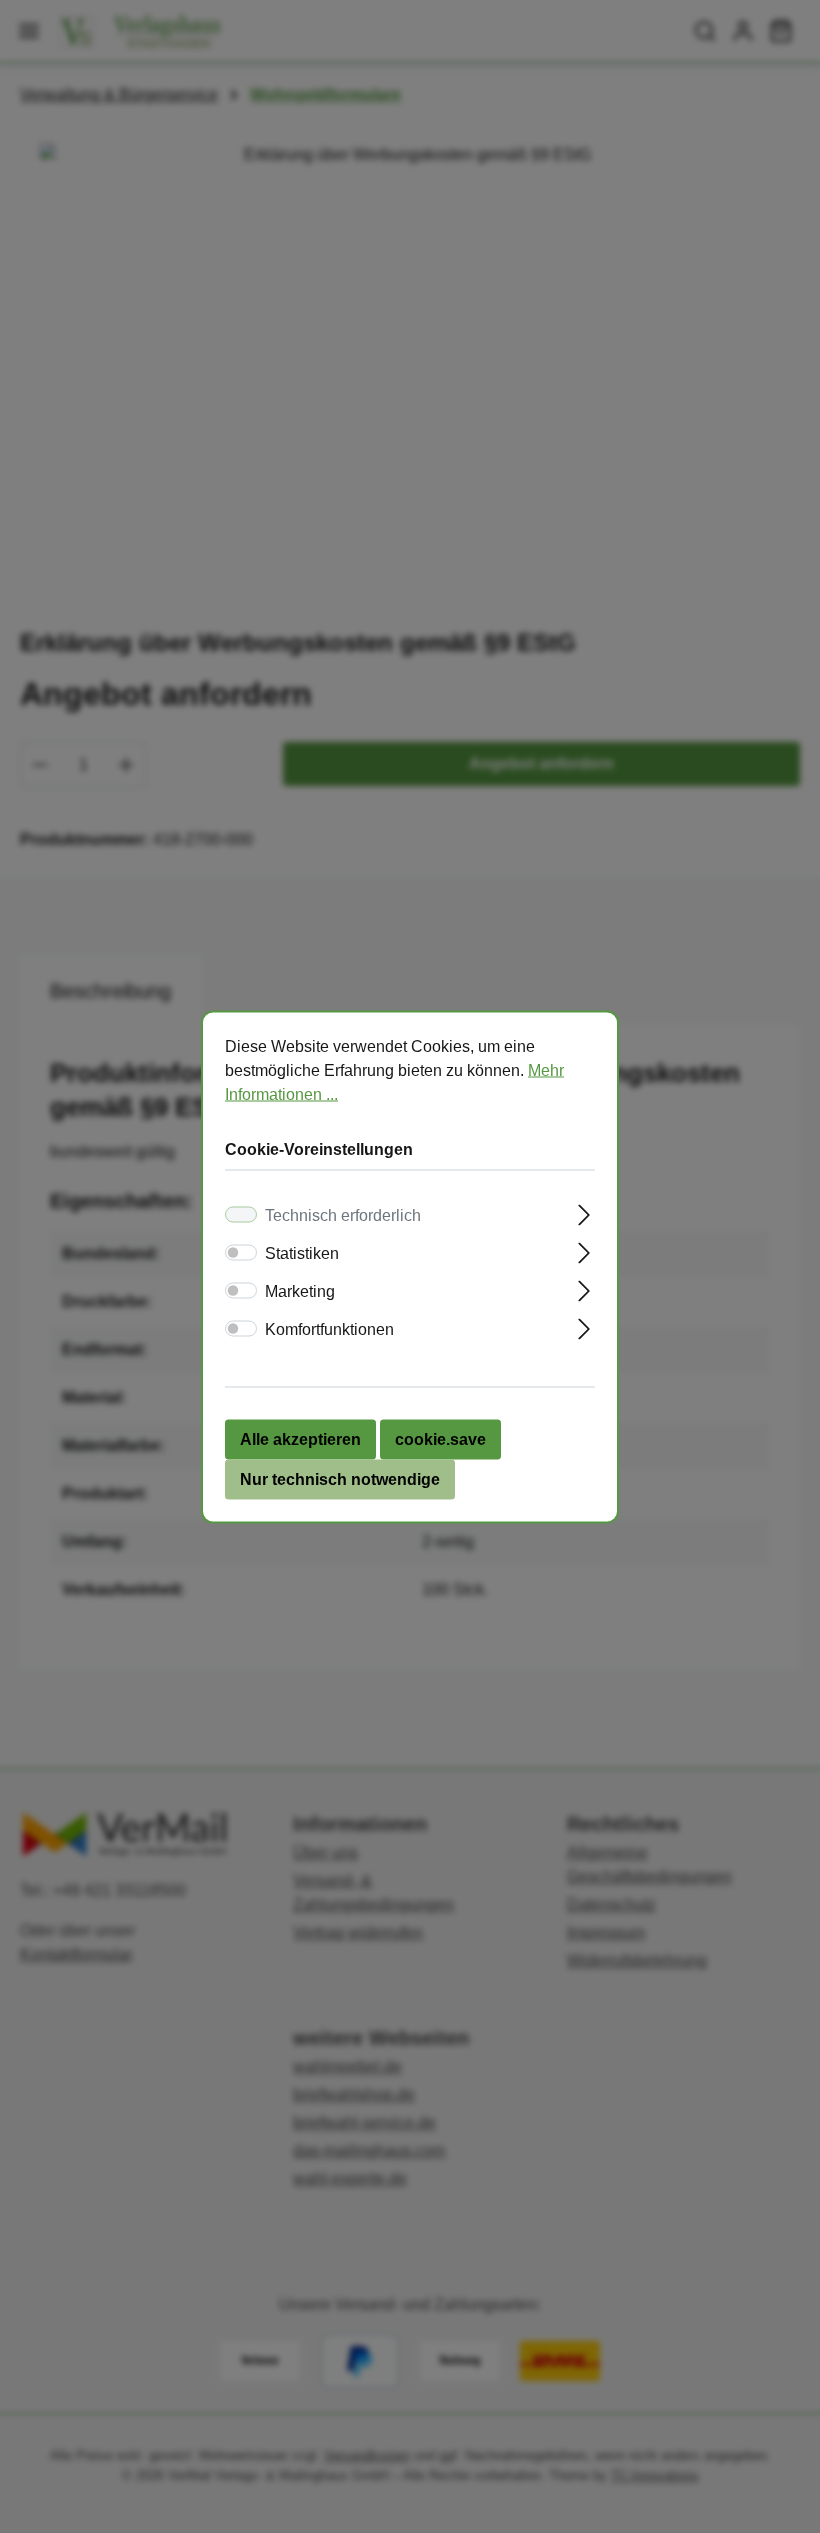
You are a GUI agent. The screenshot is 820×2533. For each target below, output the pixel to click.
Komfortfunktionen (329, 1328)
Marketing (300, 1290)
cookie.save (440, 1438)
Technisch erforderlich (343, 1214)
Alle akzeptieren (300, 1438)
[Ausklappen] (584, 1212)
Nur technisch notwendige (340, 1478)
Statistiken (302, 1252)
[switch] (241, 1252)
